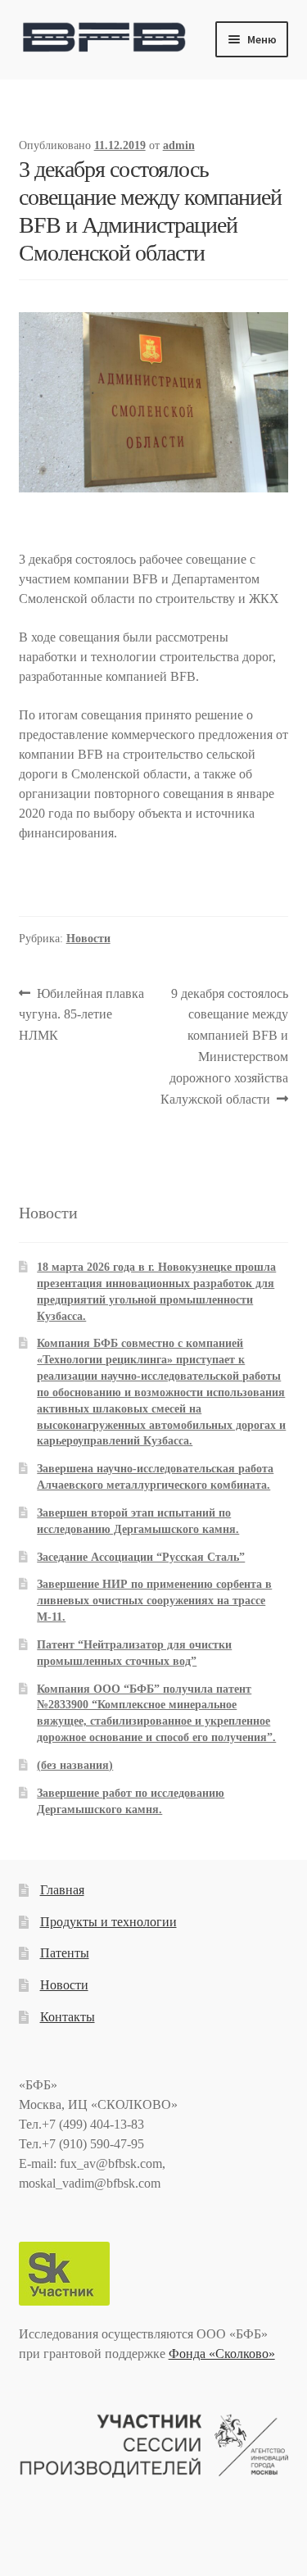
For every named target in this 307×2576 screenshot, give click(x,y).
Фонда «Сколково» (222, 2354)
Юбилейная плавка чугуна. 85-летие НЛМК (82, 1014)
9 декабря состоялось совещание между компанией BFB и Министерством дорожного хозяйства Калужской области (225, 1046)
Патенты (65, 1953)
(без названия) (75, 1765)
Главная (62, 1890)
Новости (88, 939)
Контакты (68, 2017)
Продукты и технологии (108, 1922)
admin (179, 145)
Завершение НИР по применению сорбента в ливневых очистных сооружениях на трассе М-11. (154, 1601)
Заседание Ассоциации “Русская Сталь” (141, 1557)
